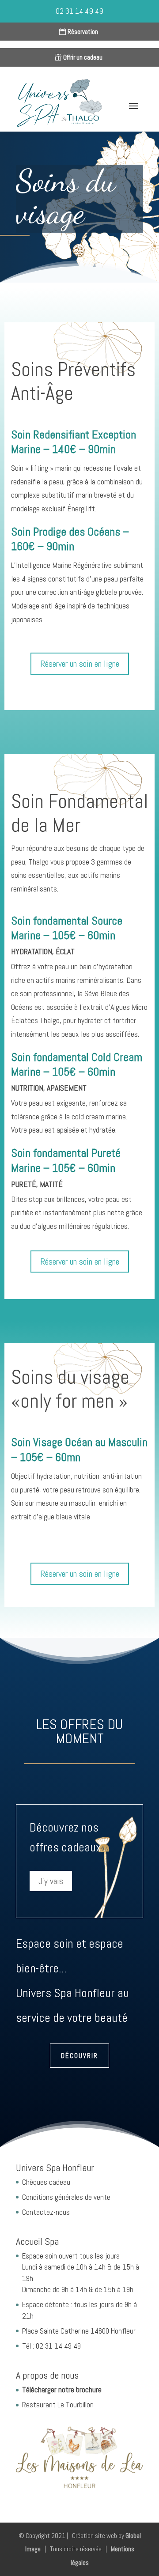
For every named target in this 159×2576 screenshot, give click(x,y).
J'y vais (51, 1881)
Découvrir (79, 2056)
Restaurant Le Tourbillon (58, 2405)
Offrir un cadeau (83, 57)
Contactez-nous (46, 2212)
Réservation (83, 32)
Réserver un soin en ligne (80, 664)
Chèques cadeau (46, 2182)
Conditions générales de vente (66, 2197)
